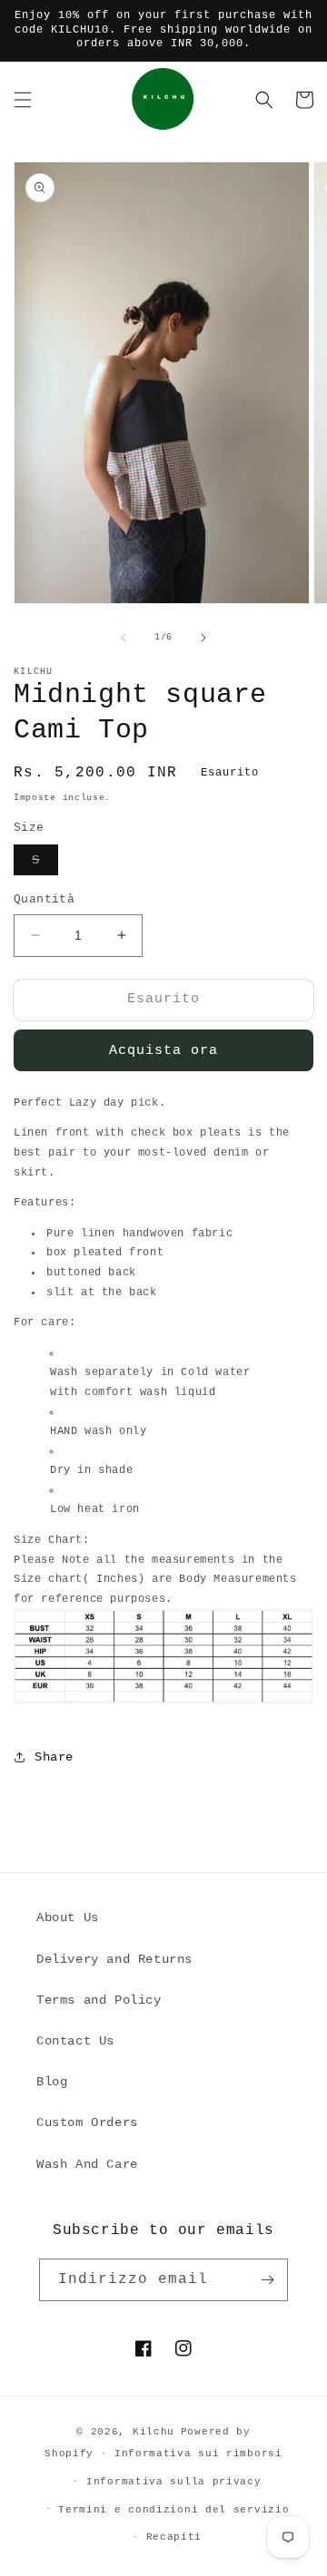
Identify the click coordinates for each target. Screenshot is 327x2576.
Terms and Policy (99, 2000)
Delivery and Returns (114, 1959)
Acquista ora (163, 1051)
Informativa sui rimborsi (198, 2454)
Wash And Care (87, 2164)
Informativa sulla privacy (174, 2482)
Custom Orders (87, 2122)
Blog (52, 2082)
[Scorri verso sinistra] (124, 638)
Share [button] (54, 1757)
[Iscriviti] (267, 2280)
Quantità (44, 899)
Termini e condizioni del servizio (173, 2510)
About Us (68, 1917)
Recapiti (174, 2537)
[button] (23, 100)
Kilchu (154, 2432)
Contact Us (75, 2041)
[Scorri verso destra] (203, 638)
